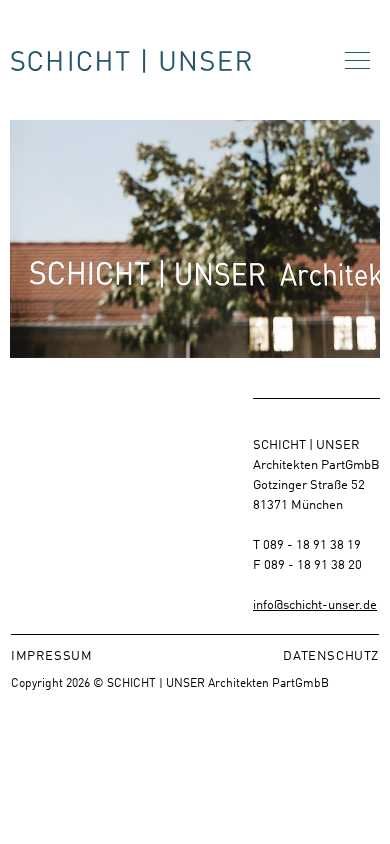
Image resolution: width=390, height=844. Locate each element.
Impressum (51, 654)
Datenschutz (331, 654)
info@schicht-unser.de (315, 603)
